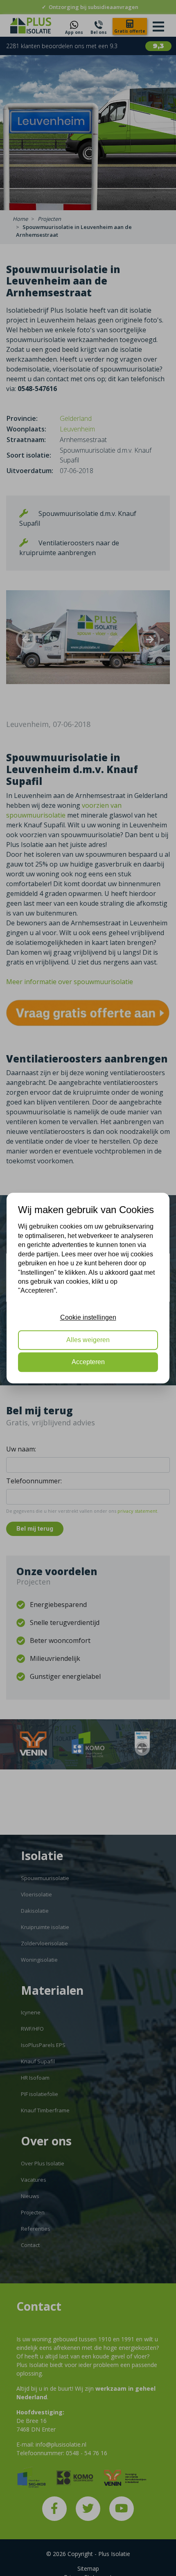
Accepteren (88, 1362)
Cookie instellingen (88, 1317)
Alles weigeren (88, 1340)
